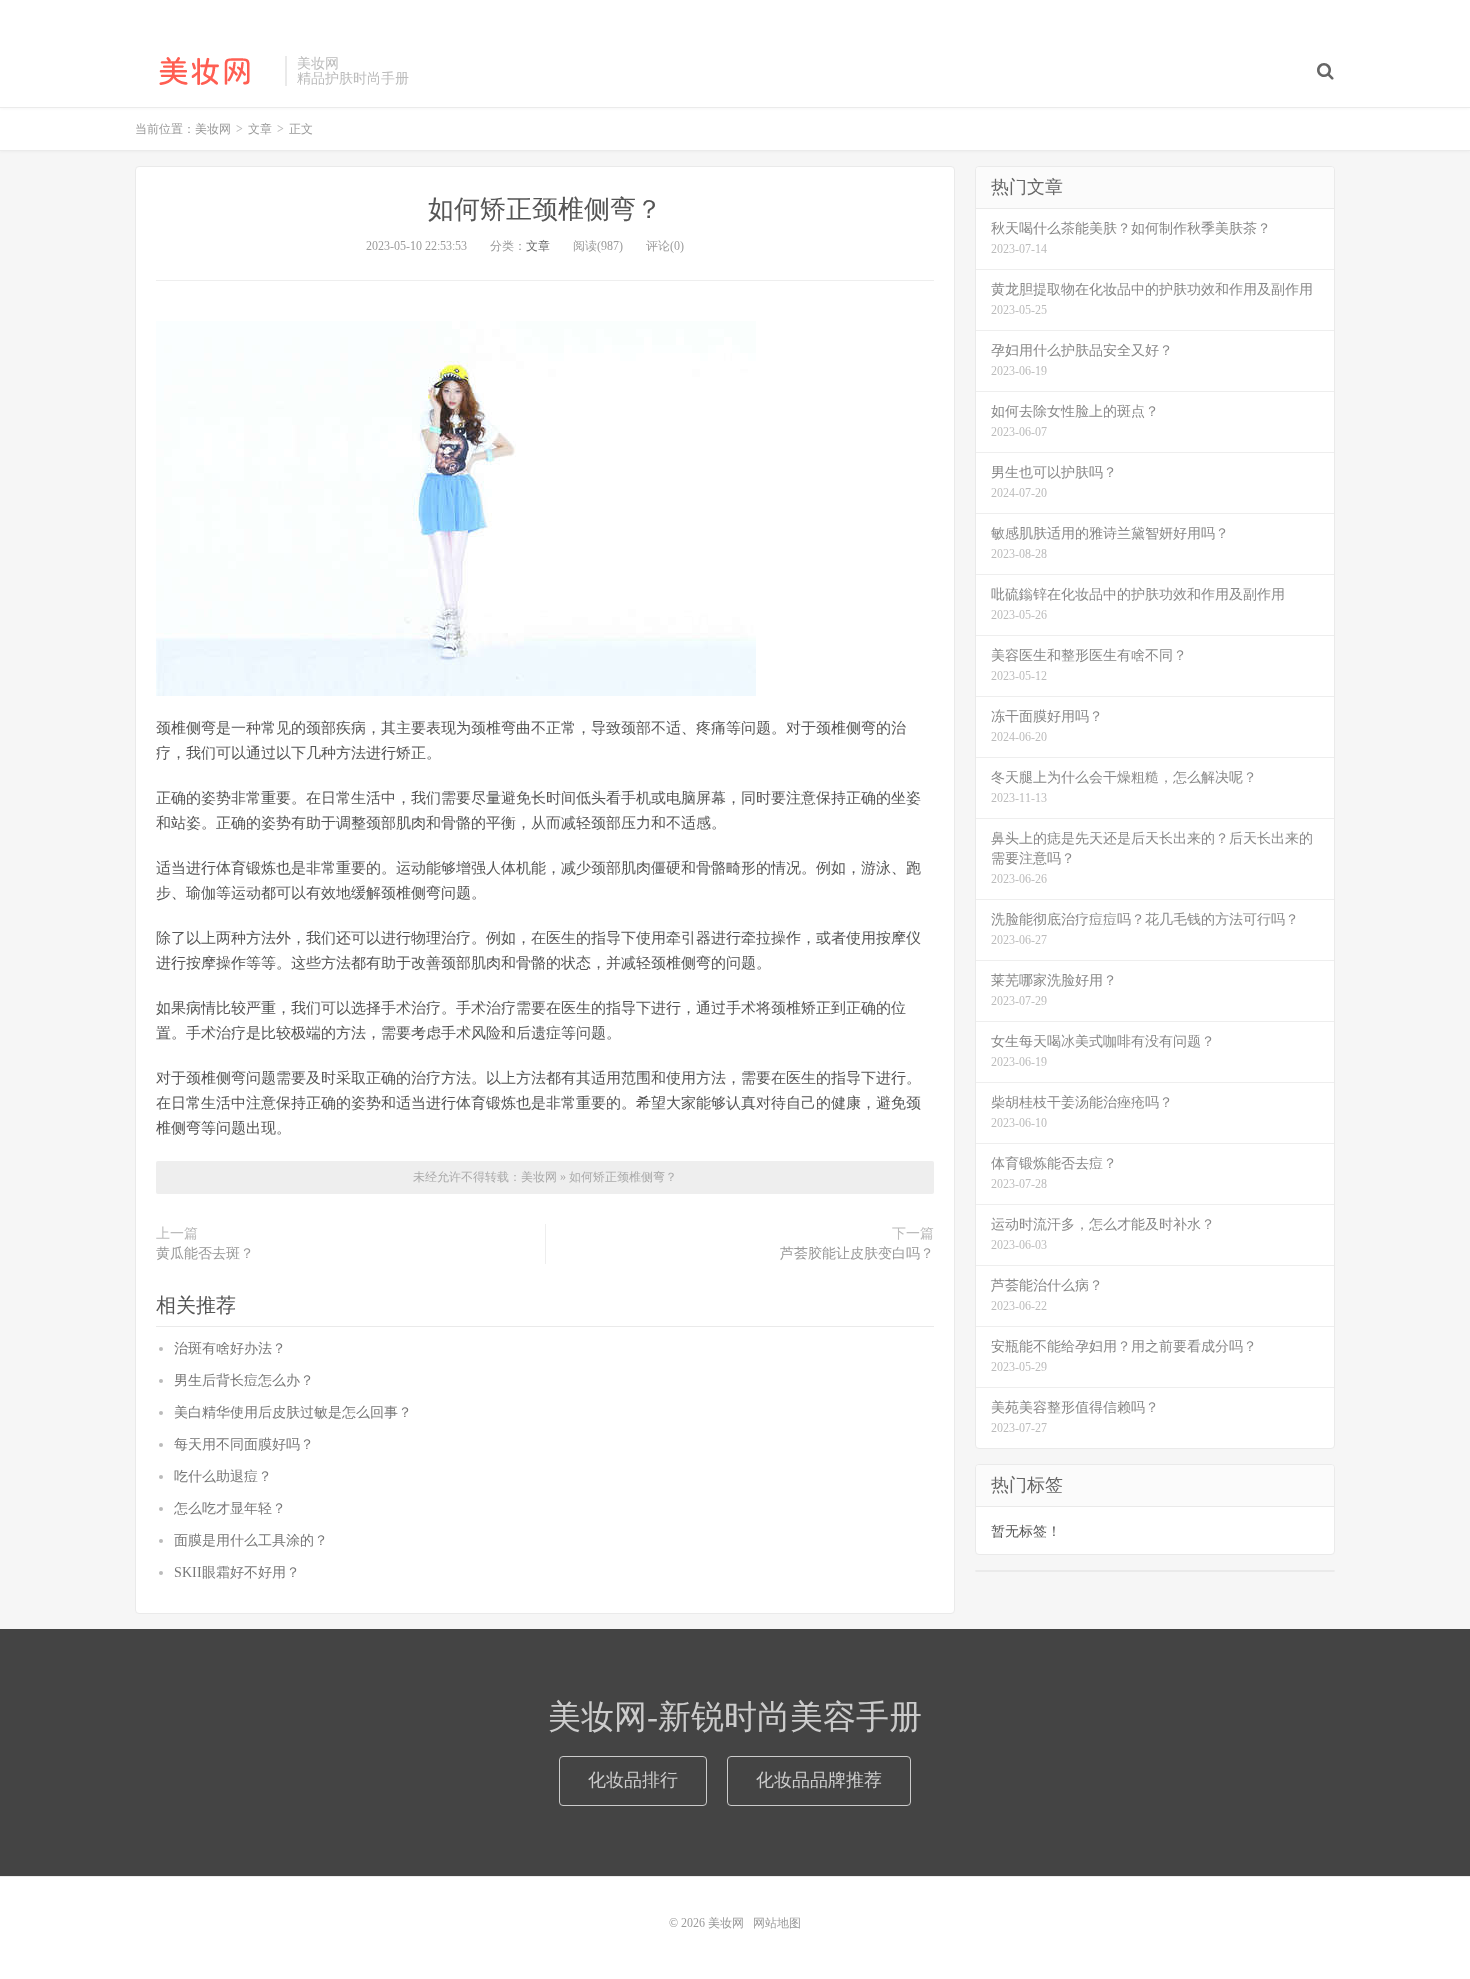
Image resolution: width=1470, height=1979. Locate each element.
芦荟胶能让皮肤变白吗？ (857, 1253)
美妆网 (205, 71)
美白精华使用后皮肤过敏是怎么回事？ (293, 1412)
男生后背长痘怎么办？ (244, 1380)
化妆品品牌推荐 (819, 1780)
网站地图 (777, 1923)
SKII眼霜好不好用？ (237, 1572)
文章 (538, 246)
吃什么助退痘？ (223, 1476)
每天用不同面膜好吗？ (244, 1444)
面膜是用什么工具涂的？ (251, 1540)
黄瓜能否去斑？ (205, 1253)
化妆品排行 (633, 1780)
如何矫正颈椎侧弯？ (545, 209)
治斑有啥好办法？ (230, 1348)
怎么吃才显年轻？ (230, 1508)
